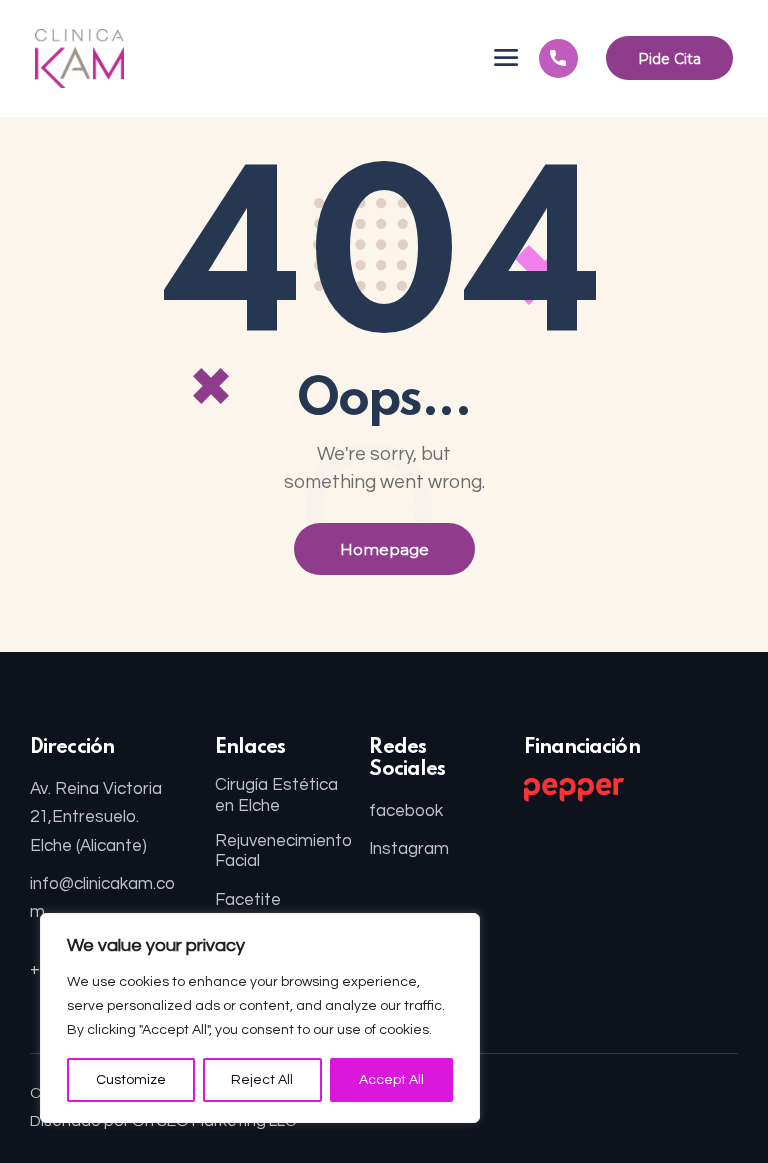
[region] (260, 1018)
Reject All (262, 1080)
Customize (131, 1080)
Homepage (384, 549)
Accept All (391, 1080)
